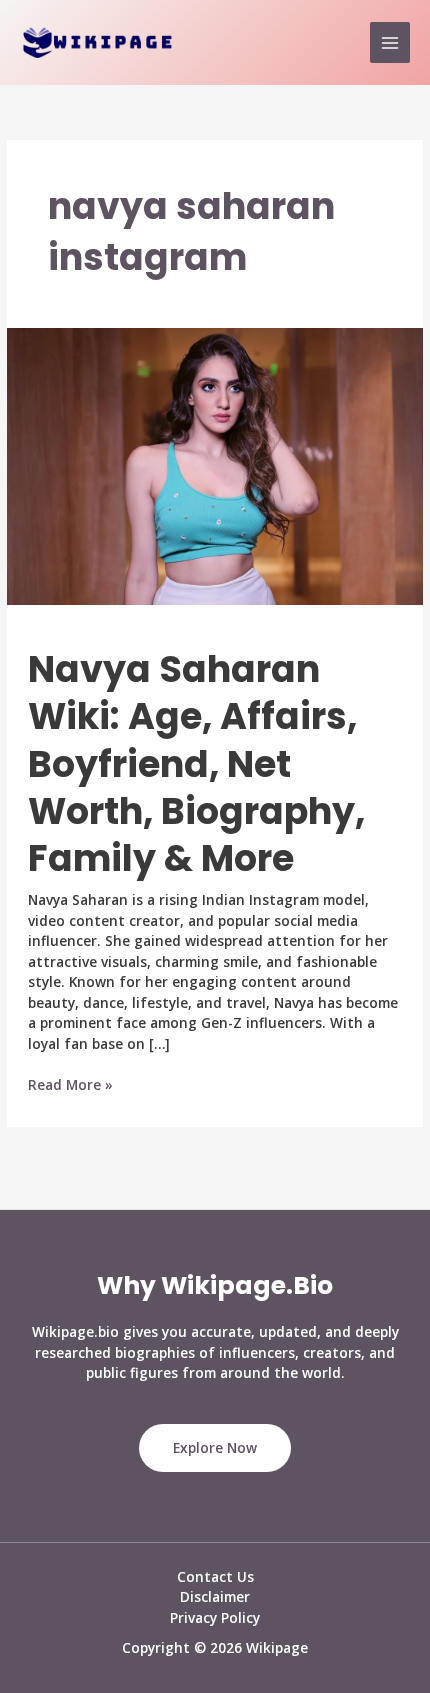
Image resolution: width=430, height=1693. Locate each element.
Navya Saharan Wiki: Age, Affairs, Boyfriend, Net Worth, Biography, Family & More (196, 764)
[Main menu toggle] (390, 42)
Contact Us (215, 1576)
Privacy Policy (215, 1617)
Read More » (70, 1085)
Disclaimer (215, 1596)
